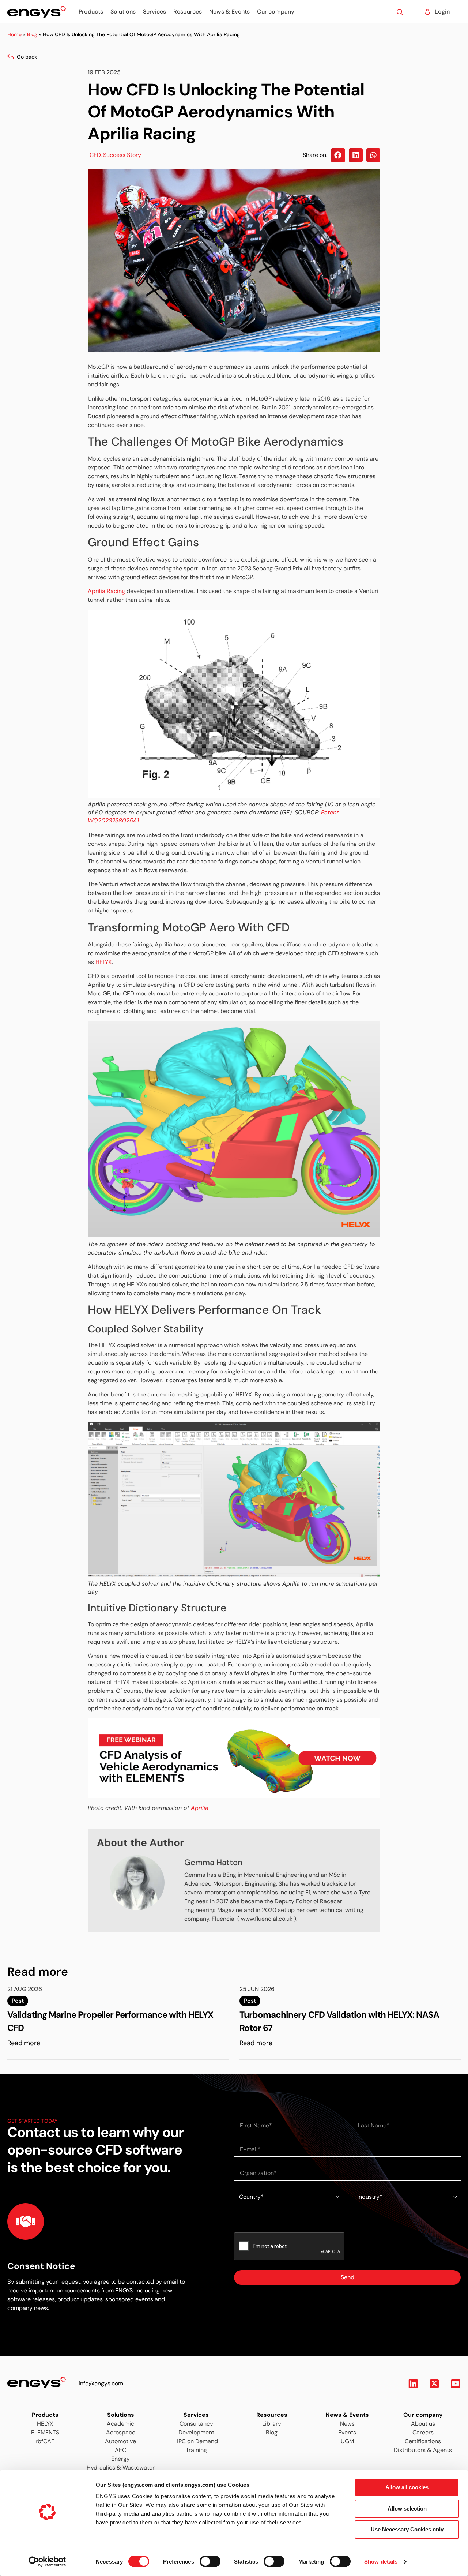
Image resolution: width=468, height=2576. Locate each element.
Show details (381, 2562)
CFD (95, 155)
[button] (338, 155)
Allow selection (407, 2508)
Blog (32, 34)
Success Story (122, 155)
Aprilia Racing (106, 591)
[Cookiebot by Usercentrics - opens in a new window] (47, 2562)
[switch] (203, 2559)
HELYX (104, 962)
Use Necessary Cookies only (407, 2529)
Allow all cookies (407, 2487)
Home (14, 34)
